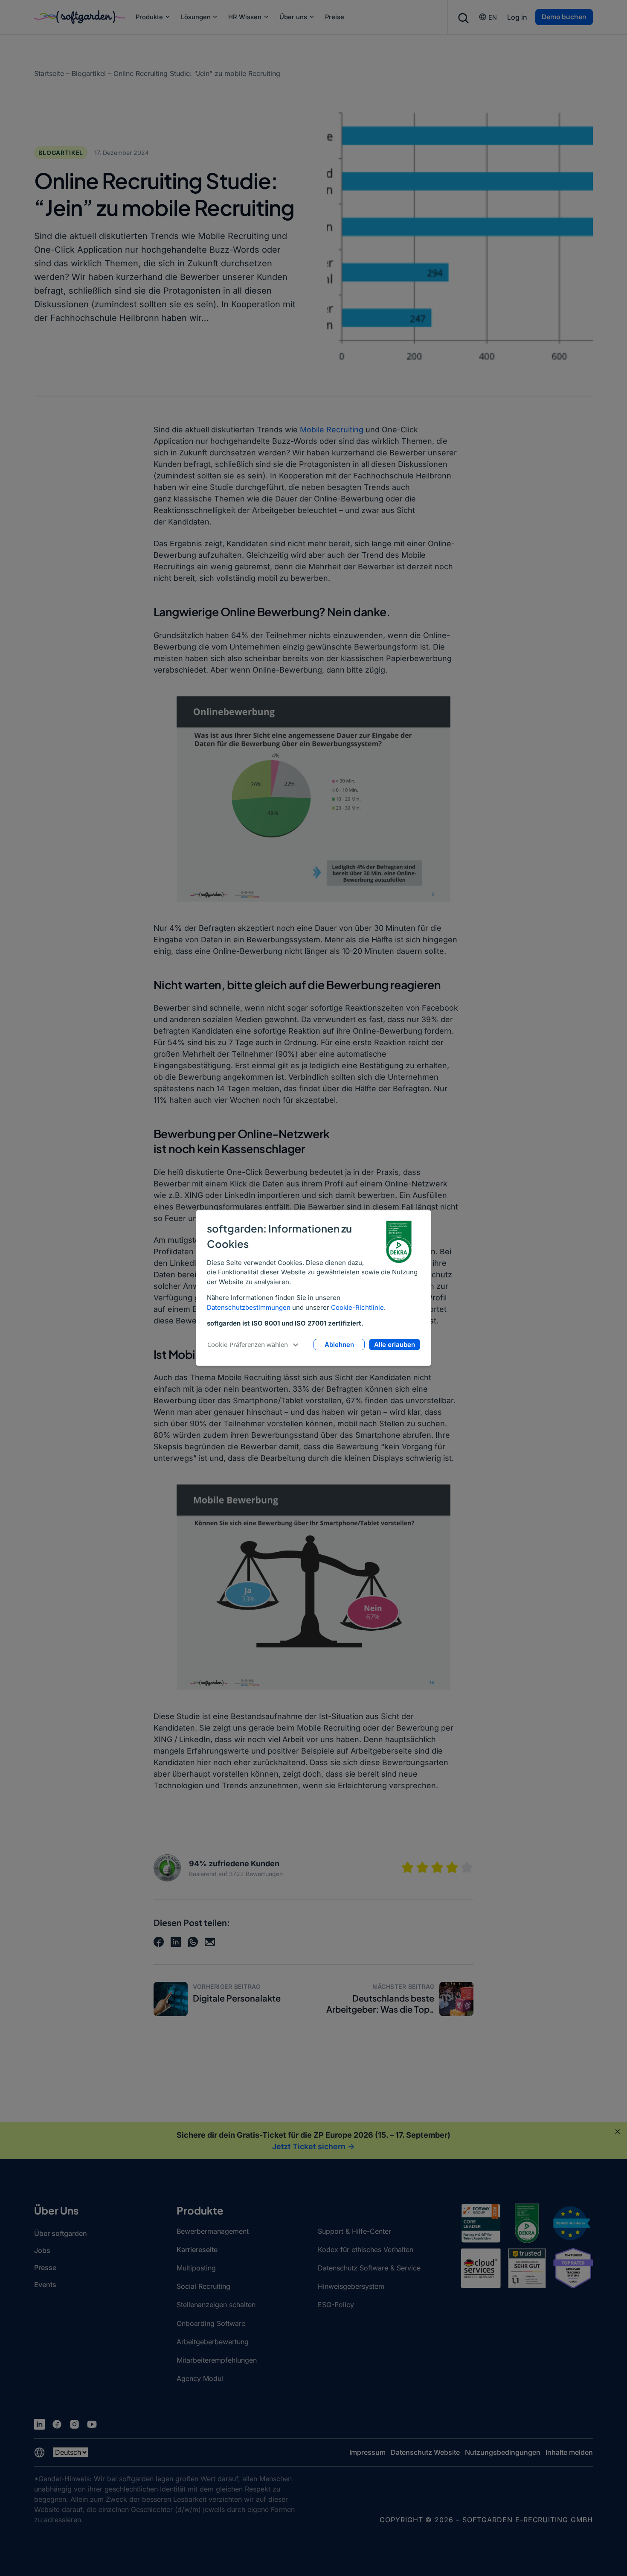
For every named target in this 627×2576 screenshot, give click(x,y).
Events (45, 2285)
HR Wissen (245, 17)
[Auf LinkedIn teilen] (176, 1942)
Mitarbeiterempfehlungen (217, 2360)
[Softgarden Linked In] (39, 2424)
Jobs (42, 2250)
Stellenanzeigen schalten (216, 2305)
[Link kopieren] (210, 1942)
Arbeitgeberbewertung (213, 2342)
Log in (517, 17)
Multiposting (196, 2268)
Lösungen (196, 17)
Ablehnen (339, 1345)
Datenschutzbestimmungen (249, 1307)
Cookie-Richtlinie (357, 1307)
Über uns (293, 17)
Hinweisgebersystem (351, 2286)
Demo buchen (564, 17)
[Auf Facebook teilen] (159, 1942)
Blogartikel (89, 73)
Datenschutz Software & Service (369, 2268)
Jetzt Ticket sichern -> (313, 2146)
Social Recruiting (203, 2286)
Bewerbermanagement (213, 2231)
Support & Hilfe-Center (354, 2231)
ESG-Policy (336, 2305)
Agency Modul (200, 2378)
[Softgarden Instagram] (74, 2424)
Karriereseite (197, 2250)
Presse (45, 2267)
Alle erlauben (395, 1345)
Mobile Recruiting (332, 430)
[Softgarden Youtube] (92, 2424)
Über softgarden (61, 2233)
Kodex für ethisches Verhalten (366, 2250)
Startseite (49, 73)
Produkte (149, 17)
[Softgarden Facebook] (57, 2424)
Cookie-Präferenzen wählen (248, 1344)
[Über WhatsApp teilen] (193, 1942)
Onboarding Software (211, 2323)
